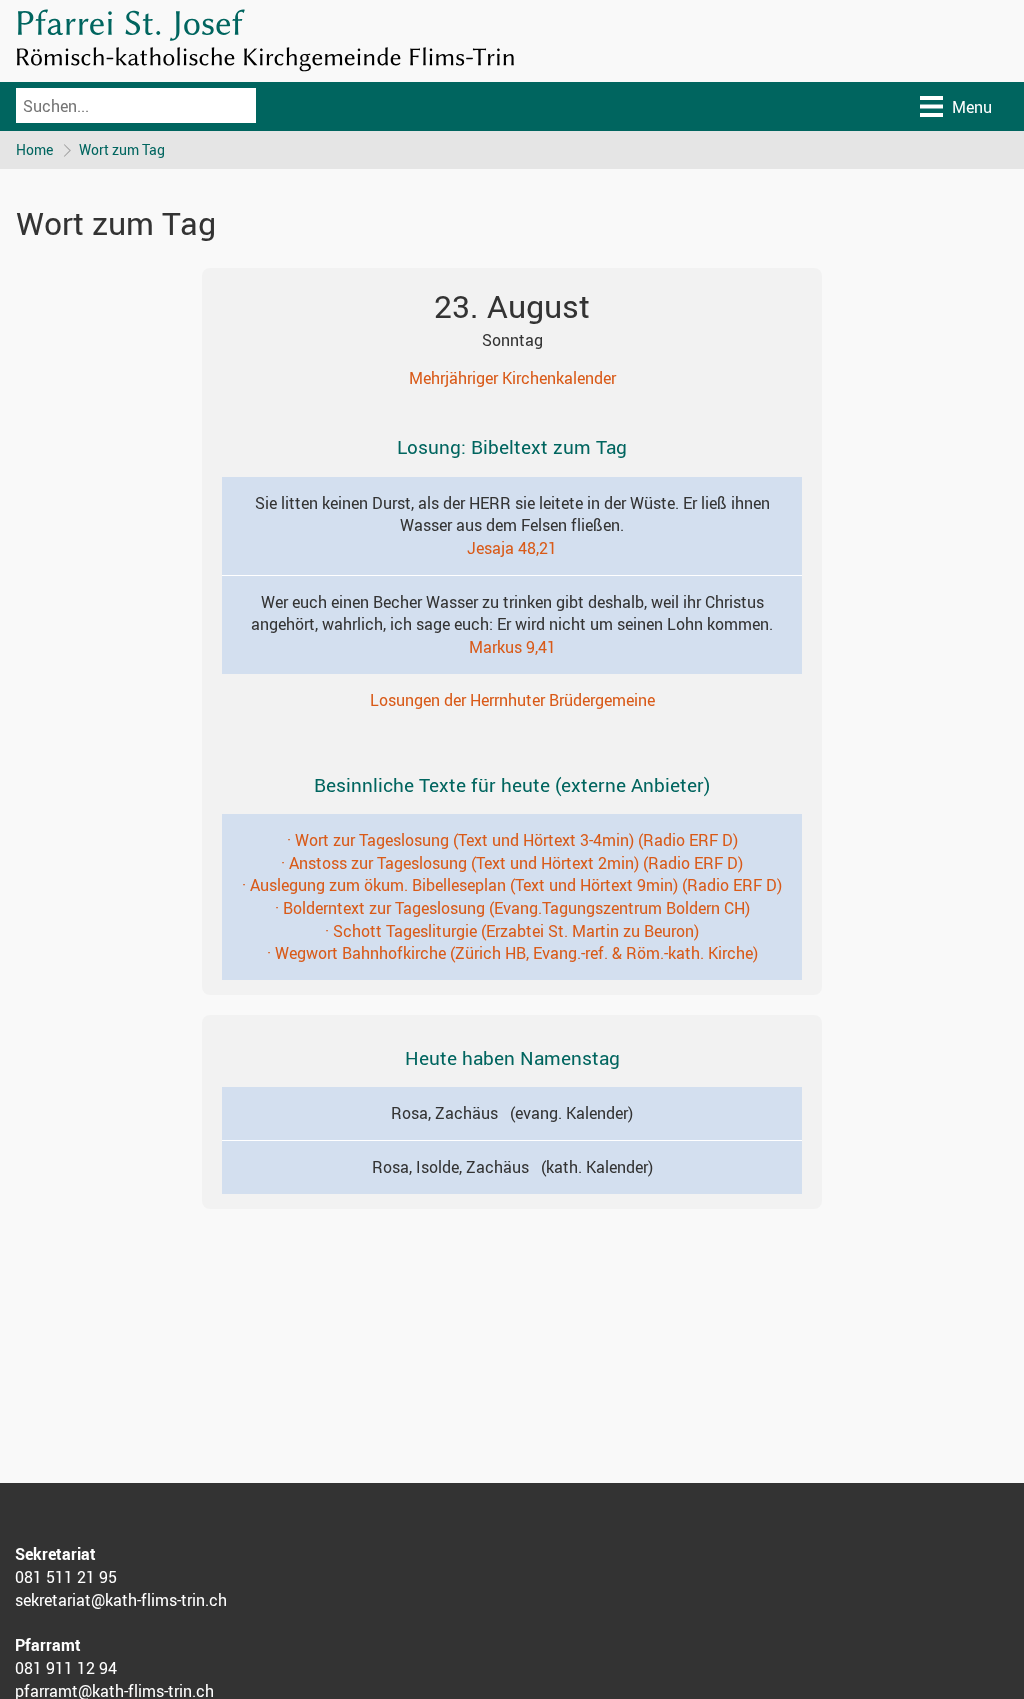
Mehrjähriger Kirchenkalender (512, 378)
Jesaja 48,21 (512, 548)
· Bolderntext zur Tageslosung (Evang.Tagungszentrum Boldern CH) (512, 908)
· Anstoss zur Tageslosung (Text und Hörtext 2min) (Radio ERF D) (512, 863)
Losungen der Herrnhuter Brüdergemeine (512, 700)
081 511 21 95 (66, 1577)
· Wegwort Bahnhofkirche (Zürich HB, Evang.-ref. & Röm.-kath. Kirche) (512, 953)
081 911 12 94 (66, 1668)
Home (34, 149)
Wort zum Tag (122, 149)
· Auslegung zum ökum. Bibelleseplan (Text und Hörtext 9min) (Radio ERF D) (512, 885)
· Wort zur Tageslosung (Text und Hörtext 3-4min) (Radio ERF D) (512, 840)
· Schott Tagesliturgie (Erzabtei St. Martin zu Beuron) (512, 931)
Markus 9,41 (512, 647)
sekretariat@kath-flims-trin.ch (121, 1600)
